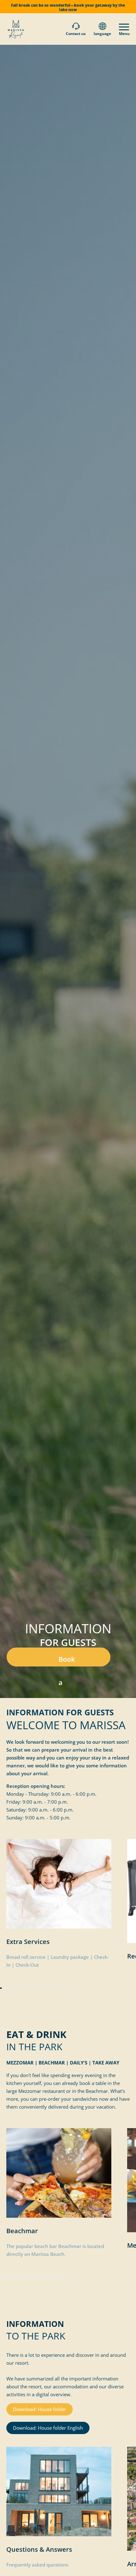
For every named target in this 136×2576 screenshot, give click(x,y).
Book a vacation (72, 1661)
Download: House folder (40, 2409)
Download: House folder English (48, 2428)
